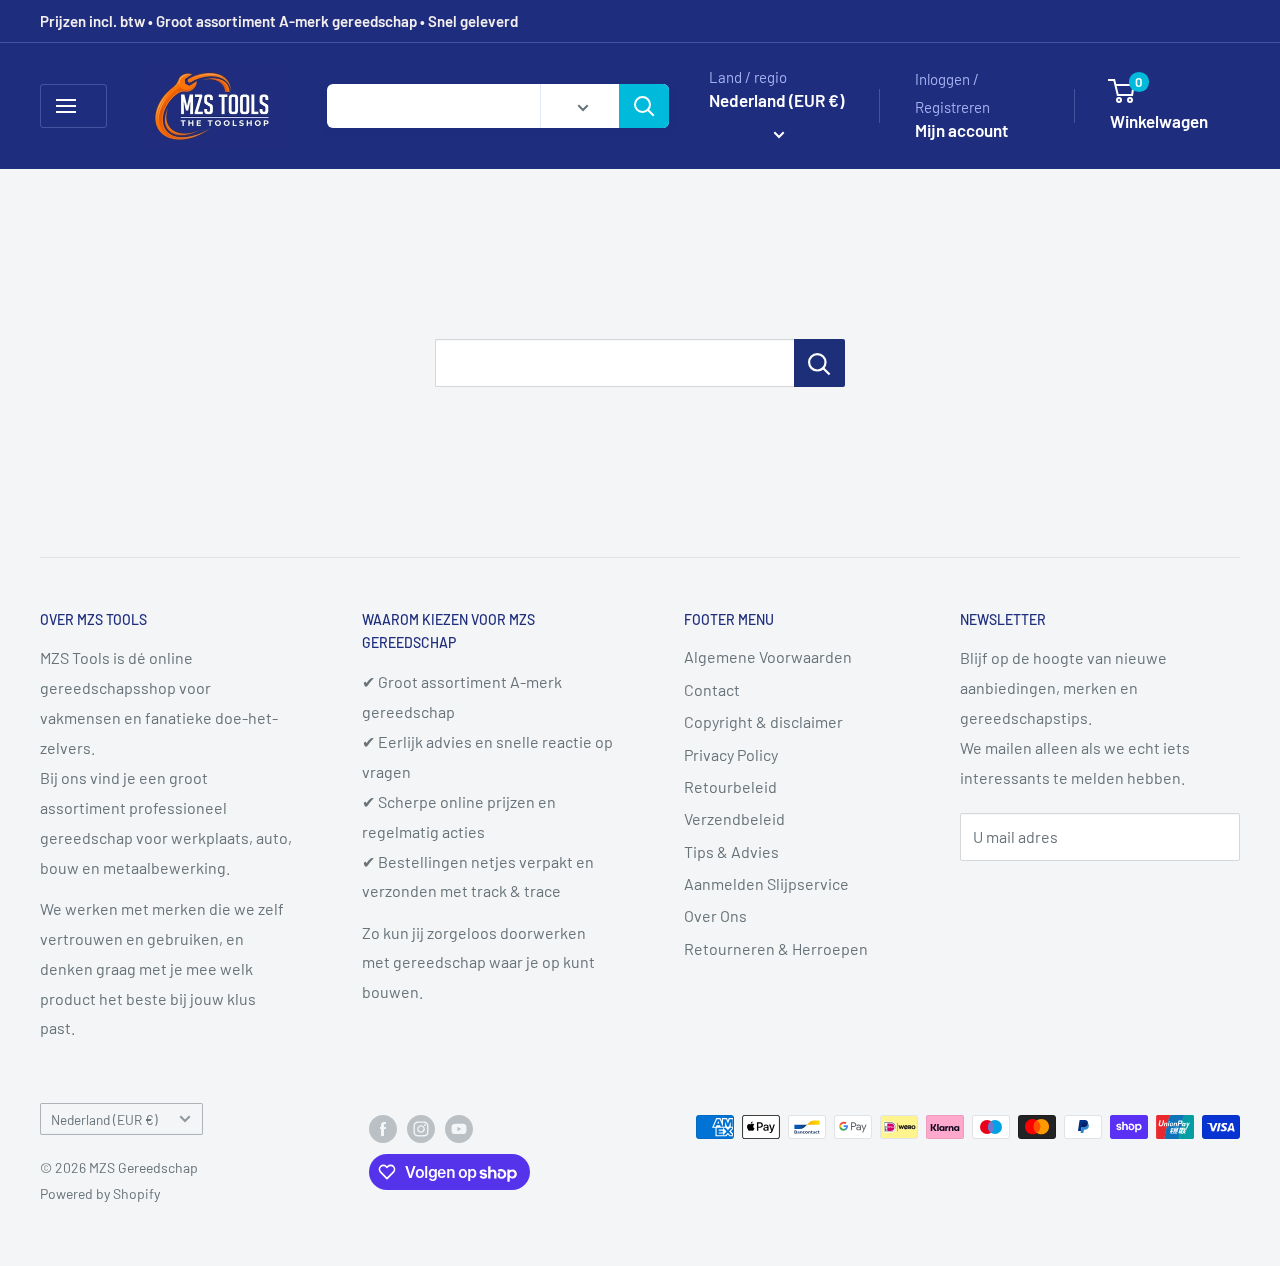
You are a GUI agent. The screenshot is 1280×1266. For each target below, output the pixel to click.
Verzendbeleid (734, 818)
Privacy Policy (731, 754)
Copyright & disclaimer (763, 721)
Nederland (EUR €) (104, 1119)
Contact (712, 689)
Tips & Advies (731, 851)
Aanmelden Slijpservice (766, 883)
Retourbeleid (730, 786)
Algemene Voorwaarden (768, 656)
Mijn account (961, 130)
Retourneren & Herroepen (776, 948)
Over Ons (715, 915)
